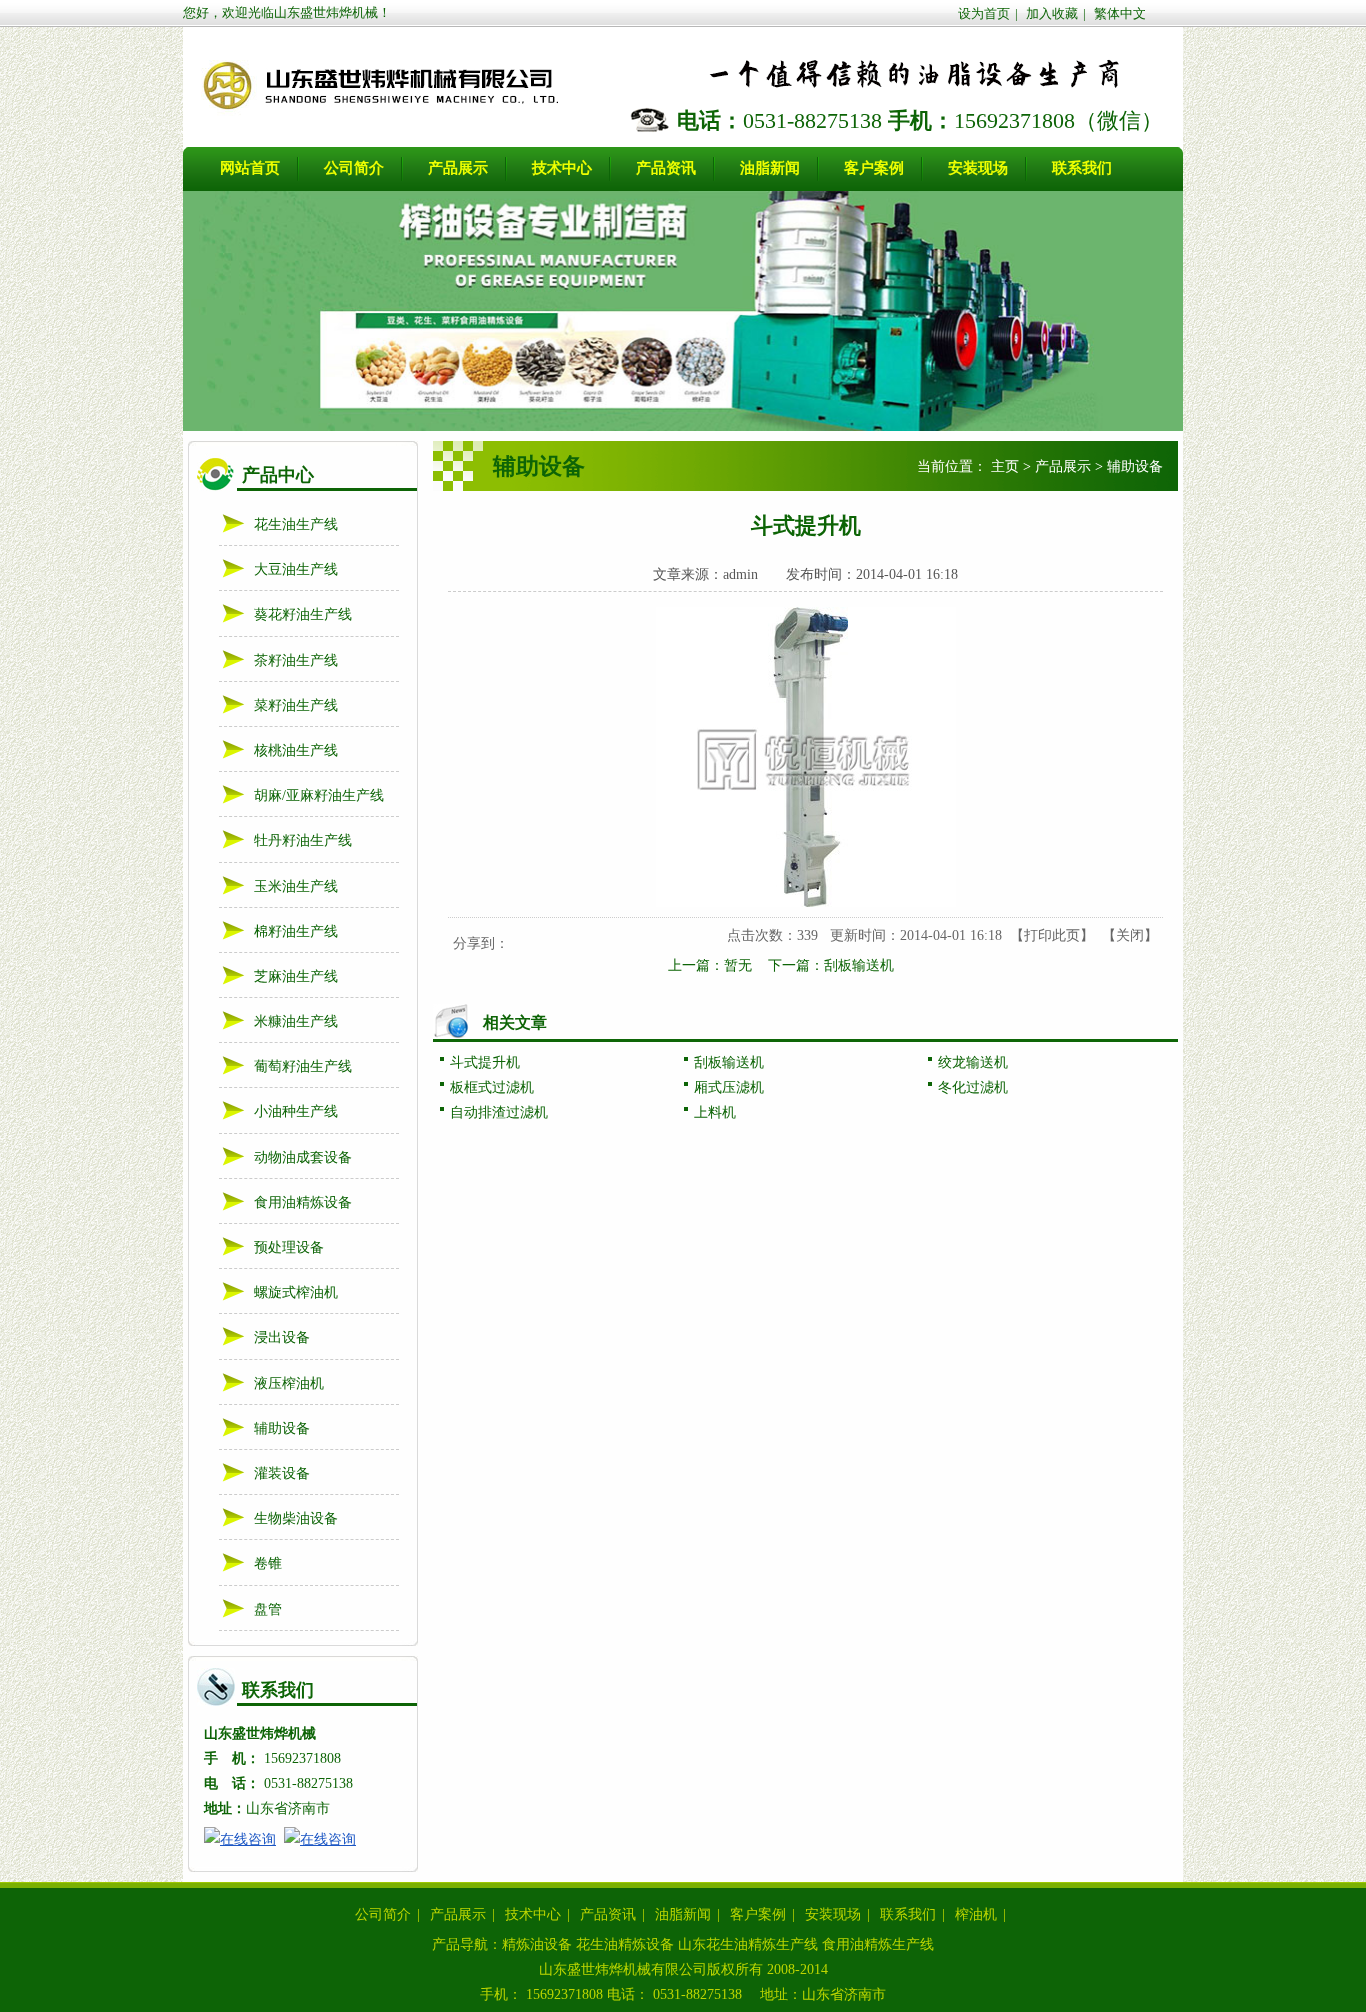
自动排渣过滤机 (499, 1112)
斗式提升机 (485, 1062)
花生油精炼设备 (625, 1944)
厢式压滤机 (729, 1087)
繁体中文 (1120, 13)
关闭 (1130, 935)
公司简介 (383, 1914)
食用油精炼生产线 (878, 1944)
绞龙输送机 (973, 1062)
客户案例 (758, 1914)
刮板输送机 (729, 1062)
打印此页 (1052, 935)
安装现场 (833, 1914)
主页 (1005, 466)
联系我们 (908, 1914)
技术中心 (533, 1914)
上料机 (715, 1112)
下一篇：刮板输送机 (831, 965)
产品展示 (1063, 466)
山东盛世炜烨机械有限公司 (623, 1969)
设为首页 (984, 13)
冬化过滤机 (973, 1087)
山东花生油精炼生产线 (748, 1944)
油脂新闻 (683, 1914)
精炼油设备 (537, 1944)
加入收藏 (1052, 13)
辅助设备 (1135, 466)
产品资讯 (608, 1914)
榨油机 (976, 1914)
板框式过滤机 (492, 1087)
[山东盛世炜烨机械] (378, 114)
